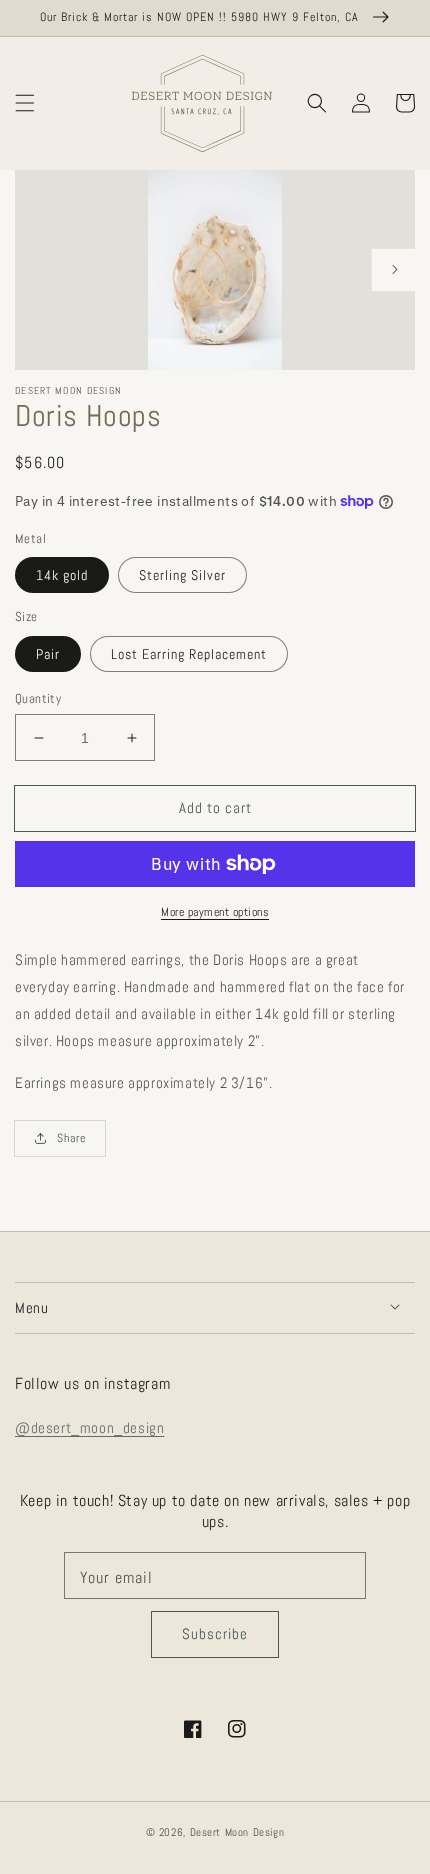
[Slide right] (393, 270)
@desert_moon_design (89, 1427)
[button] (25, 103)
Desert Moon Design (237, 1832)
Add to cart (215, 807)
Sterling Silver (182, 575)
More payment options (215, 912)
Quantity (38, 698)
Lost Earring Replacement (189, 654)
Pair (48, 654)
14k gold (62, 575)
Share (71, 1138)
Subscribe (215, 1633)
